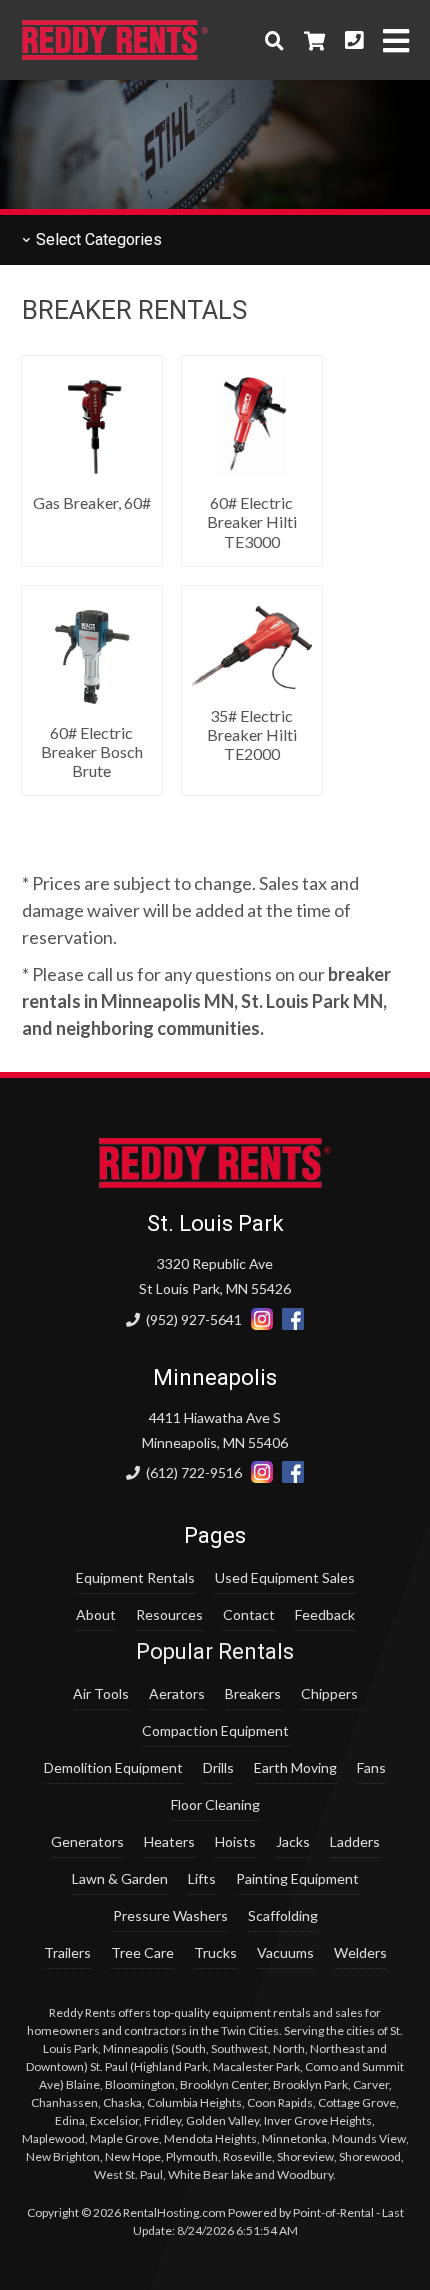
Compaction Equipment (215, 1730)
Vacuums (285, 1952)
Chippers (329, 1693)
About (96, 1614)
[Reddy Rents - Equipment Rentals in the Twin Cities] (115, 53)
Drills (218, 1767)
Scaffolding (283, 1915)
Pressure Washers (170, 1915)
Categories (97, 239)
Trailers (67, 1952)
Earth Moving (295, 1767)
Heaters (169, 1841)
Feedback (325, 1614)
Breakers (253, 1693)
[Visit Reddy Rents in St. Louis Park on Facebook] (293, 1319)
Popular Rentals (215, 1651)
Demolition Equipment (113, 1767)
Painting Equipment (297, 1878)
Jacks (293, 1841)
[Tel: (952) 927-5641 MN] (354, 40)
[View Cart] (314, 40)
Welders (360, 1952)
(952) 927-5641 (192, 1319)
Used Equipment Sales (285, 1577)
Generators (87, 1841)
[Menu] (396, 40)
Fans (371, 1767)
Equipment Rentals (135, 1577)
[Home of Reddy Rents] (215, 1182)
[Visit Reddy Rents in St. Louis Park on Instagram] (262, 1319)
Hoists (235, 1841)
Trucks (215, 1952)
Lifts (202, 1878)
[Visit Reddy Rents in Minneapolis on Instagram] (262, 1472)
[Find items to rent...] (274, 40)
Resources (169, 1614)
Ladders (355, 1841)
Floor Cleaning (215, 1804)
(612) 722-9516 (192, 1472)
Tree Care (142, 1952)
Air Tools (101, 1693)
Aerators (177, 1693)
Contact (249, 1614)
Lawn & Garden (120, 1878)
